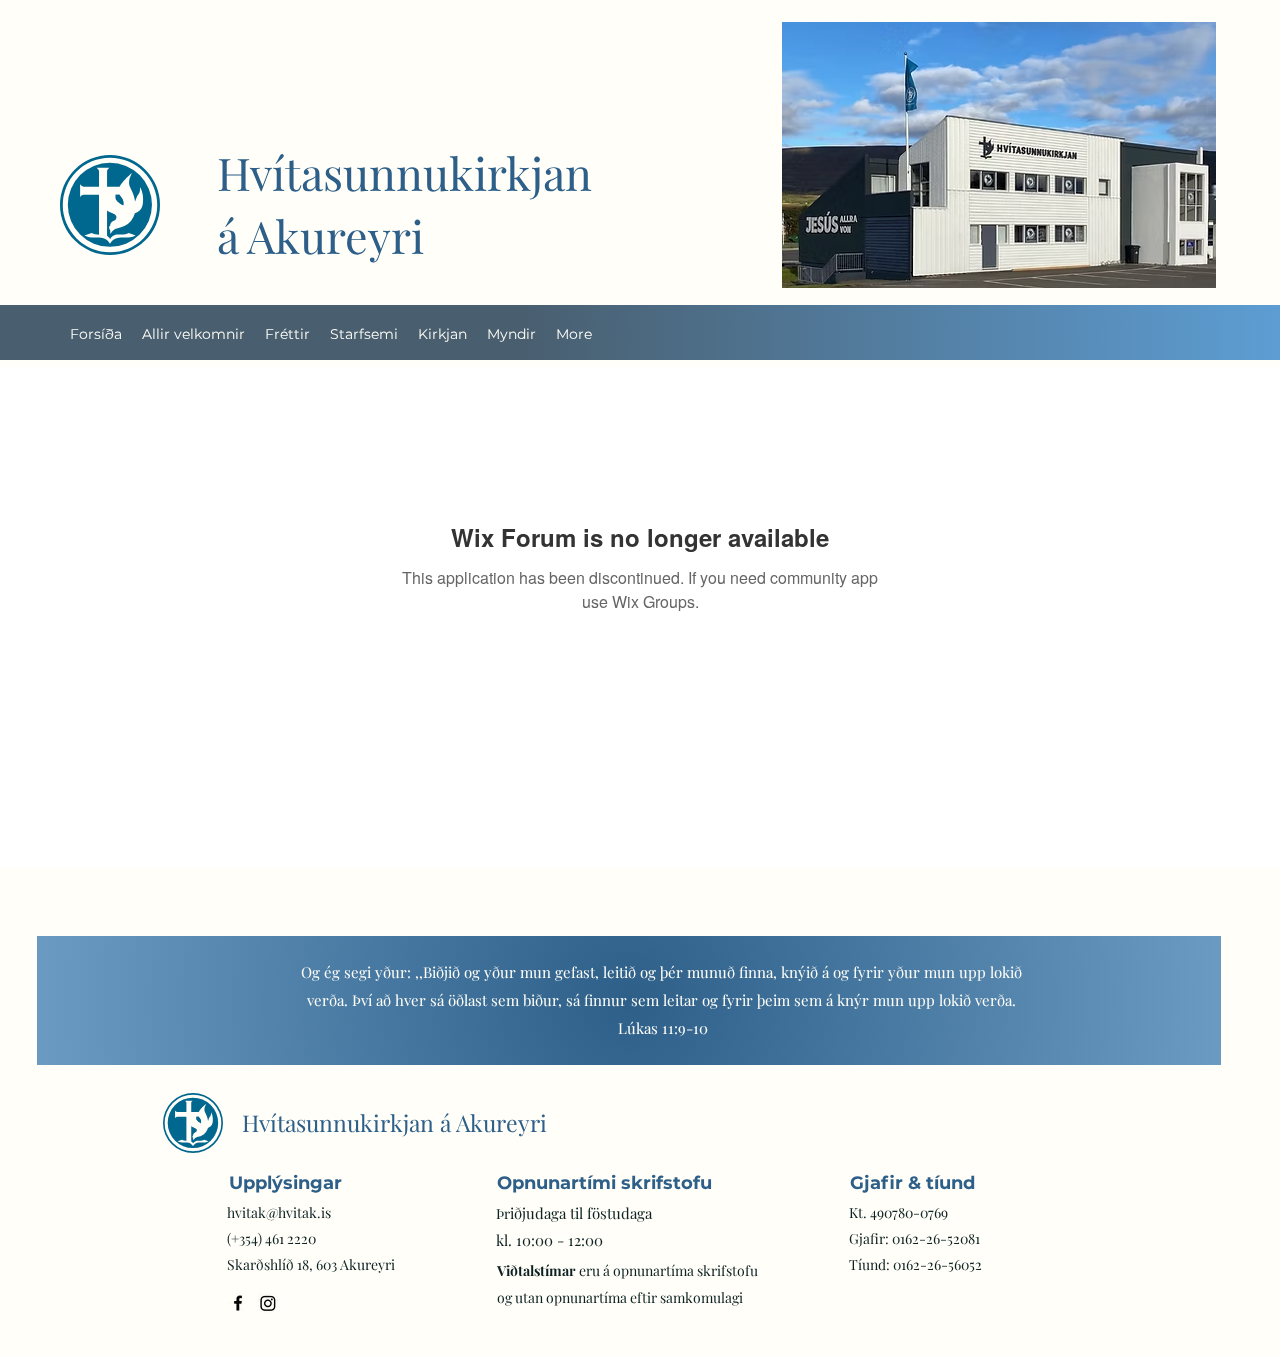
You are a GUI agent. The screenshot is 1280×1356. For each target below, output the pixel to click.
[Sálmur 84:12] (667, 1020)
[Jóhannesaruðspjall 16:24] (567, 1020)
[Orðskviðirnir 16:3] (617, 1020)
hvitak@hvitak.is (279, 1212)
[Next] (1172, 1000)
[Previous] (86, 1000)
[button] (364, 334)
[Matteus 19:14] (717, 1020)
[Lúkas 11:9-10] (542, 1020)
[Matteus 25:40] (692, 1020)
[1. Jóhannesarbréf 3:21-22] (592, 1020)
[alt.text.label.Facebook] (238, 1303)
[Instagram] (268, 1303)
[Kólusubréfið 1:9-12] (642, 1020)
